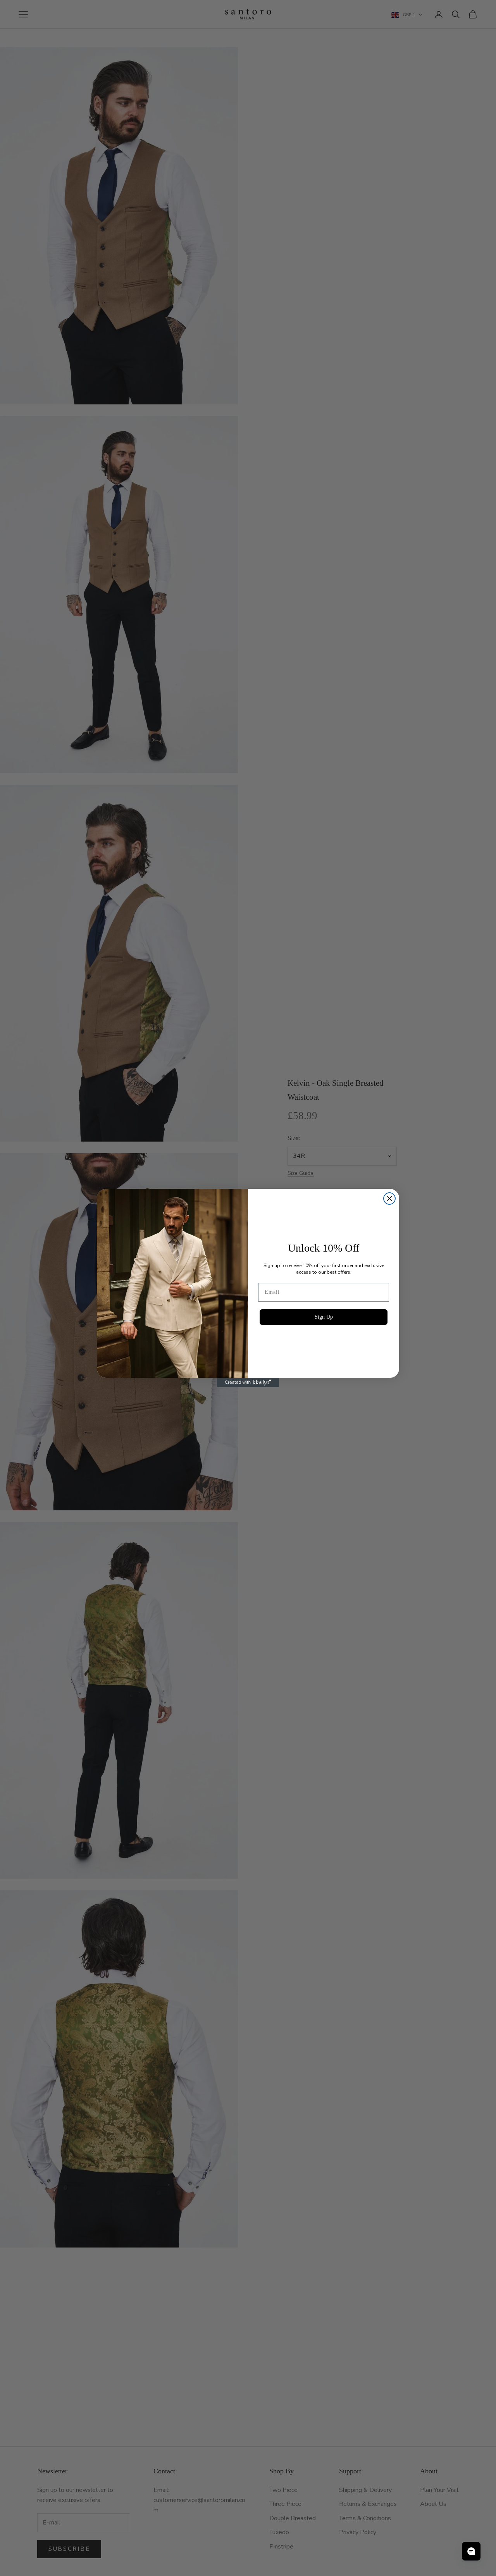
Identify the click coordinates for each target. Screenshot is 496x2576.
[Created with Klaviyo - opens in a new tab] (248, 1383)
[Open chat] (471, 2551)
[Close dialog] (389, 1199)
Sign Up (324, 1317)
